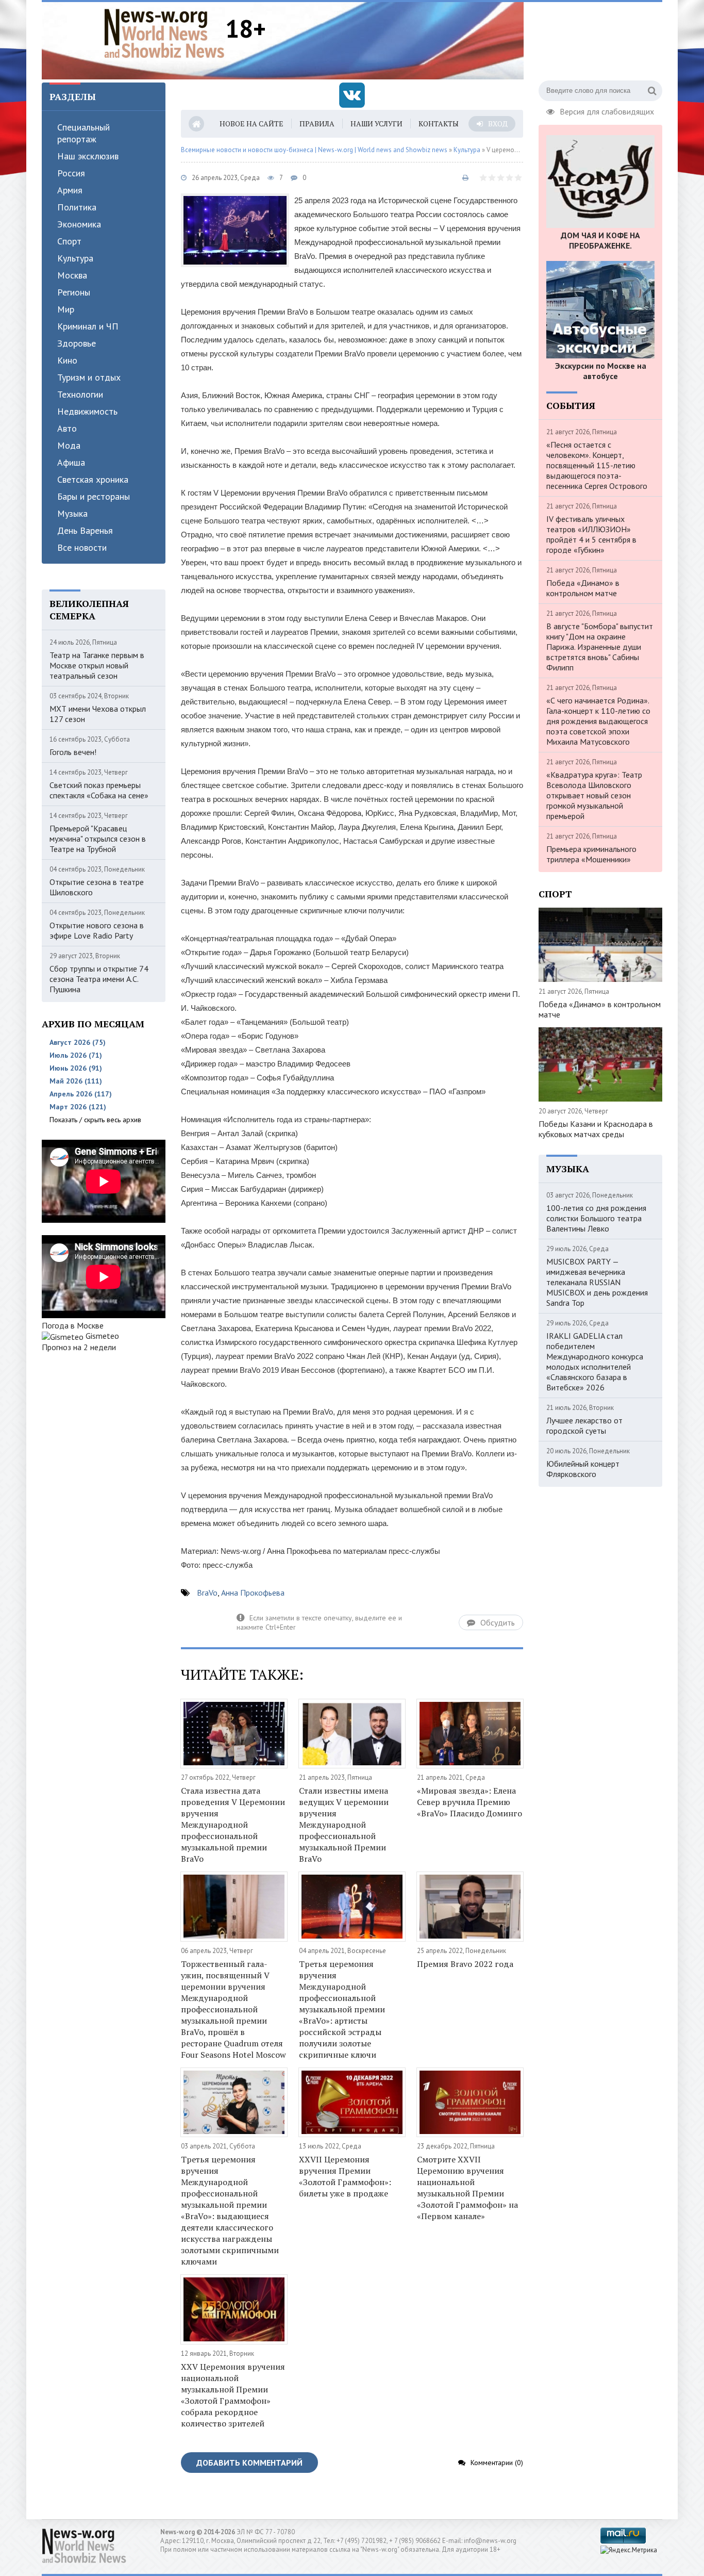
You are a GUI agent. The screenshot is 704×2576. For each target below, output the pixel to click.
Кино (67, 360)
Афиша (71, 462)
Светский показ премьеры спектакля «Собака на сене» (99, 790)
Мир (66, 309)
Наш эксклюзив (88, 156)
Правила (317, 124)
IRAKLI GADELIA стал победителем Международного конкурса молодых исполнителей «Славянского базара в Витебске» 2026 (595, 1361)
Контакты (439, 124)
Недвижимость (87, 411)
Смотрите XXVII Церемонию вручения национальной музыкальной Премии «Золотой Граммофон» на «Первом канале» (467, 2188)
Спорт (69, 241)
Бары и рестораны (94, 496)
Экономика (79, 224)
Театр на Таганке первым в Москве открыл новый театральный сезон (97, 665)
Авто (67, 428)
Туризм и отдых (89, 377)
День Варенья (85, 530)
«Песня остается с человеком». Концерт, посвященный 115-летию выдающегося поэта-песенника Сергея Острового (597, 465)
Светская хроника (93, 479)
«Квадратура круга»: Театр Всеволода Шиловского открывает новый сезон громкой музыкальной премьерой (594, 795)
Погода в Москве (73, 1325)
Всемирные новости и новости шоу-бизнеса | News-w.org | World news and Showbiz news (314, 150)
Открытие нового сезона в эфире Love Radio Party (97, 930)
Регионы (74, 292)
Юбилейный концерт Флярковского (583, 1469)
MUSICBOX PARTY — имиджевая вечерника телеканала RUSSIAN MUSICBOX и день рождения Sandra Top (597, 1282)
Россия (71, 173)
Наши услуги (376, 124)
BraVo (207, 1593)
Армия (70, 190)
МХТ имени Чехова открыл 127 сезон (98, 714)
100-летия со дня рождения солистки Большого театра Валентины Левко (596, 1218)
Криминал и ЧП (88, 326)
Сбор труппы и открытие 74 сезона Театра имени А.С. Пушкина (99, 979)
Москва (72, 275)
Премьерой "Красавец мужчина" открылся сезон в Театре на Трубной (98, 839)
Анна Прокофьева (253, 1593)
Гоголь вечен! (73, 752)
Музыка (72, 513)
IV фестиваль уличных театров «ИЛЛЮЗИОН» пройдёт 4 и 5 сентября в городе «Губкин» (591, 534)
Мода (69, 445)
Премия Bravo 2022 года (465, 1964)
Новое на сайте (252, 124)
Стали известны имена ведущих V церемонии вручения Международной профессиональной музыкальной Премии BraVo (344, 1825)
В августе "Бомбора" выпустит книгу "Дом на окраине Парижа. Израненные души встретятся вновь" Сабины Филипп (600, 647)
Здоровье (77, 343)
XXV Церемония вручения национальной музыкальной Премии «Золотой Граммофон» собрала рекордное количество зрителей (233, 2395)
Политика (77, 207)
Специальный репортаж (83, 133)
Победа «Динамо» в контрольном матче (583, 588)
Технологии (80, 394)
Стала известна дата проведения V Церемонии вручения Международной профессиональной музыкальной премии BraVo (233, 1825)
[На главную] (164, 33)
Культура (75, 258)
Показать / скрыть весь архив (95, 1120)
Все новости (82, 547)
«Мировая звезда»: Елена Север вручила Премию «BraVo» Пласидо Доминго (470, 1802)
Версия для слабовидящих (607, 110)
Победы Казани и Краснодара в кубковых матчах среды (596, 1129)
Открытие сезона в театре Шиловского (97, 887)
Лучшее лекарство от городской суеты (584, 1425)
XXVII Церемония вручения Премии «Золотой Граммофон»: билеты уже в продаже (345, 2176)
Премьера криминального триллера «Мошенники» (591, 854)
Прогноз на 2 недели (79, 1347)
